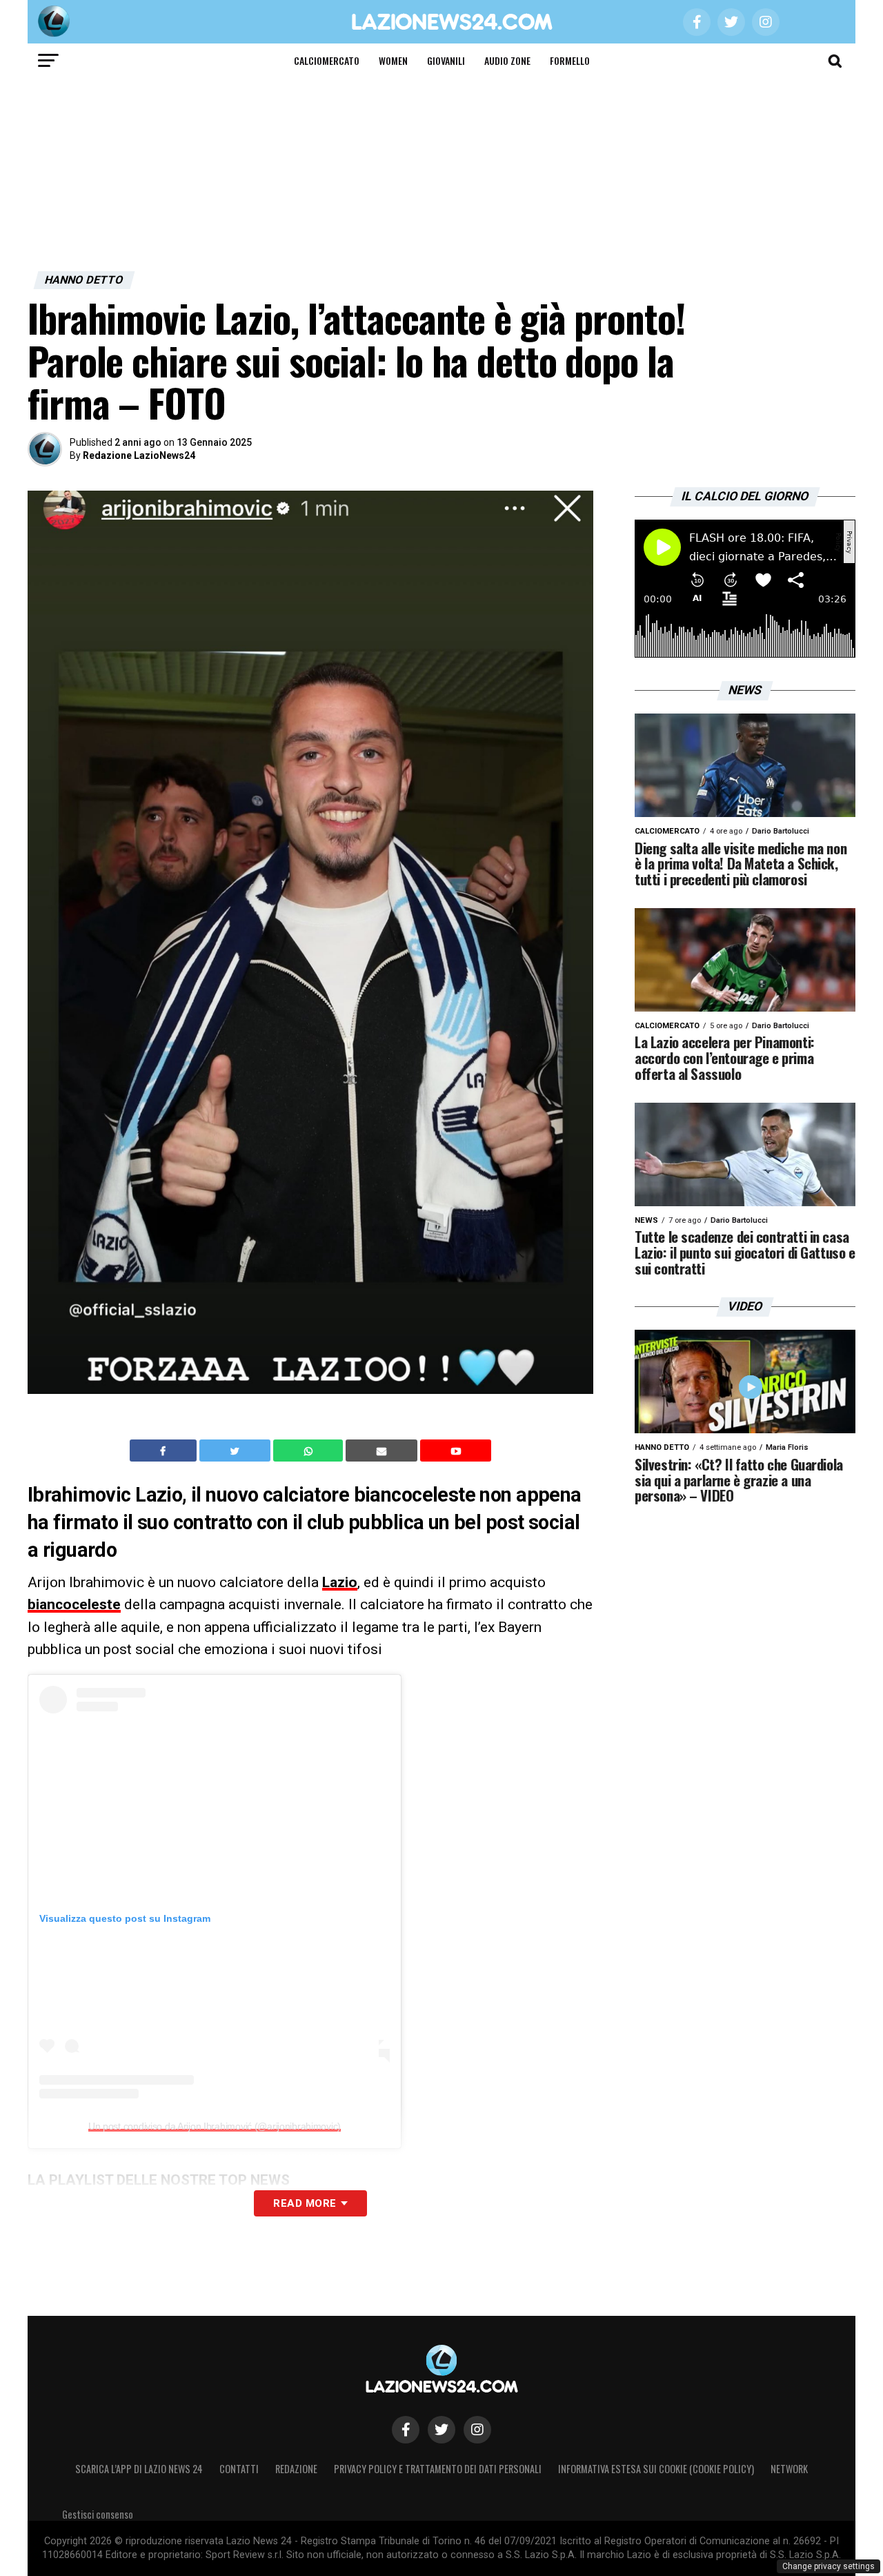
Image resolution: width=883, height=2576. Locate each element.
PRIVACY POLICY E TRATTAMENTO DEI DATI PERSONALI (438, 2469)
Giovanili (446, 60)
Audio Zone (507, 60)
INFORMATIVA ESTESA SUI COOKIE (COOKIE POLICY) (656, 2469)
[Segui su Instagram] (477, 2430)
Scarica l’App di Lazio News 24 (139, 2469)
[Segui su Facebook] (406, 2430)
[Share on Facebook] (165, 1451)
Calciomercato (327, 60)
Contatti (239, 2469)
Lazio (340, 1582)
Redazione (296, 2469)
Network (789, 2469)
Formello (570, 60)
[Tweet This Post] (236, 1451)
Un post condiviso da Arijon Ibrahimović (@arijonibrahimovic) (215, 2126)
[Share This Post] (310, 1451)
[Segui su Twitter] (441, 2430)
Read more (305, 2203)
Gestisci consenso (98, 2514)
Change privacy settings (829, 2566)
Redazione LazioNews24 (139, 455)
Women (393, 60)
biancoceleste (74, 1604)
